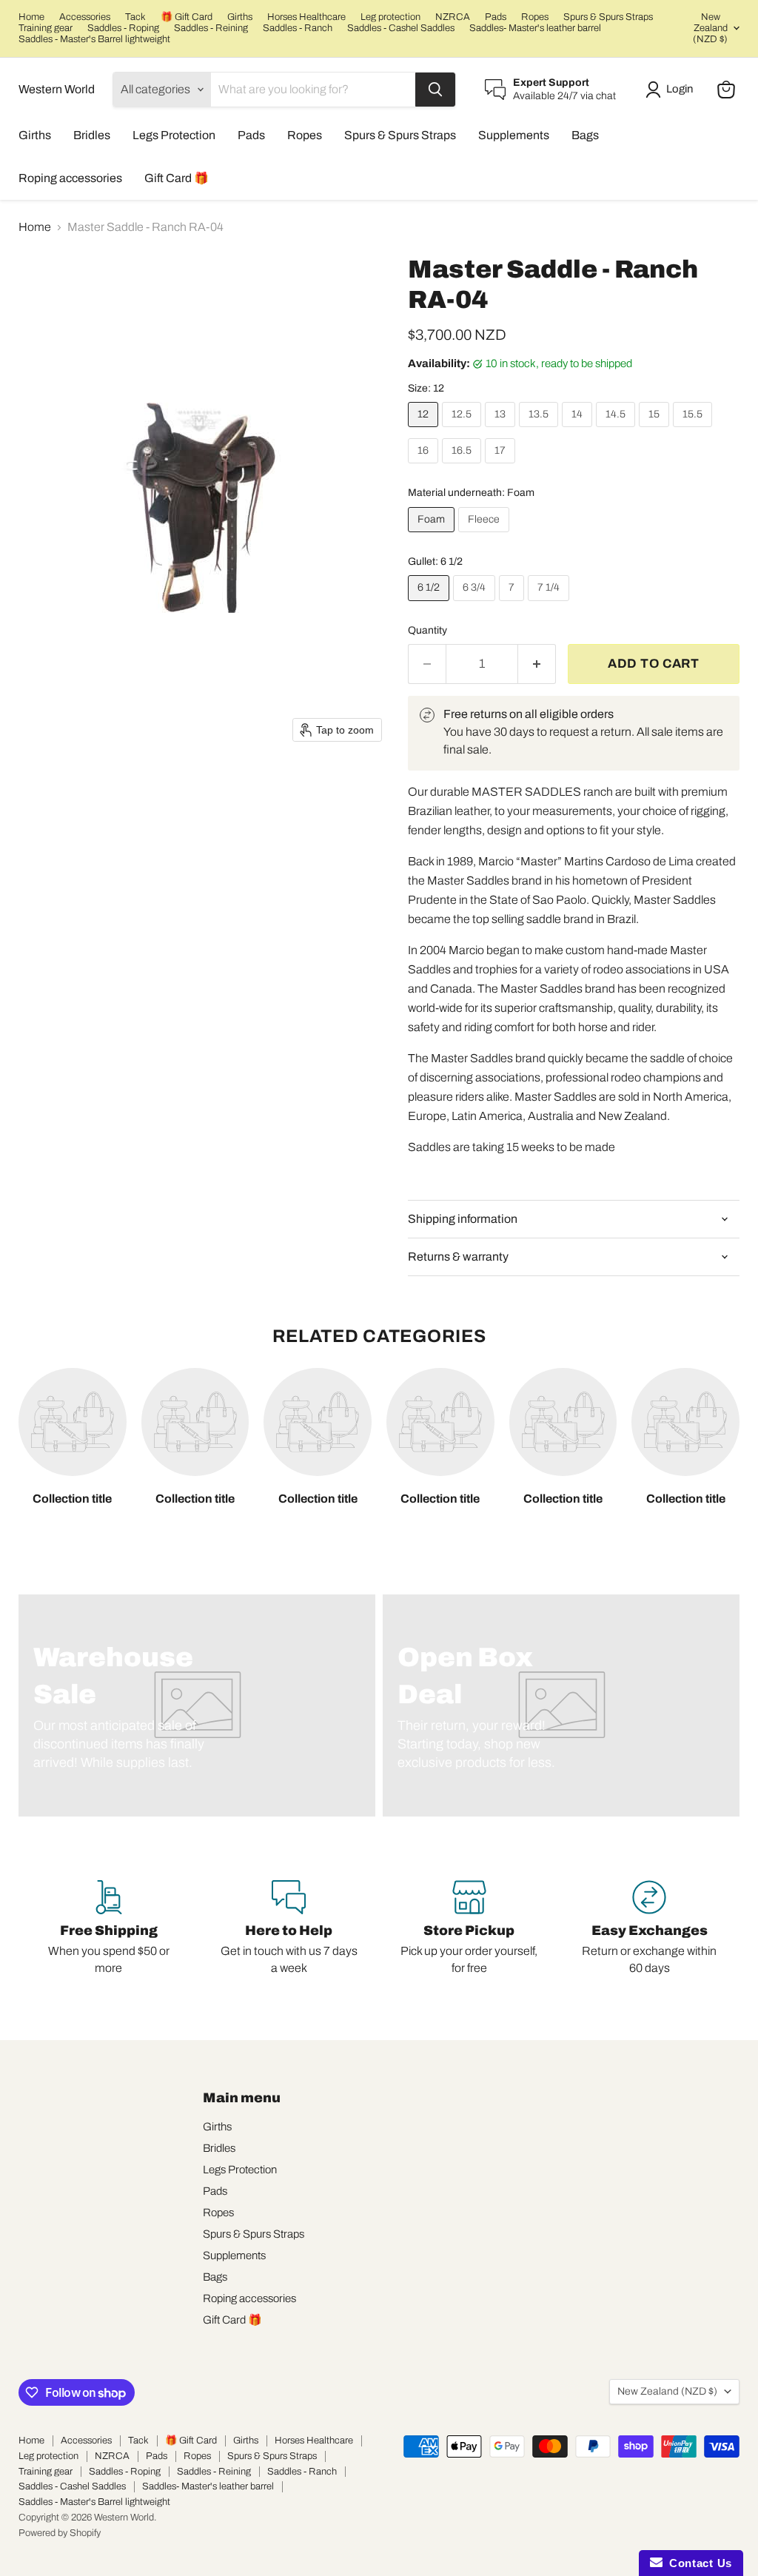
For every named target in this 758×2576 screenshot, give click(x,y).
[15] (656, 430)
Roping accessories (70, 178)
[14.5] (617, 430)
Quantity (427, 630)
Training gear (46, 28)
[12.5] (463, 430)
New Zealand (710, 28)
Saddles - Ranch (298, 28)
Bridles (92, 135)
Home (31, 17)
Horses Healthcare (306, 17)
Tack (135, 17)
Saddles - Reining (211, 28)
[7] (513, 604)
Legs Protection (174, 135)
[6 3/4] (476, 604)
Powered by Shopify (60, 2533)
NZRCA (453, 17)
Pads (496, 17)
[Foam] (433, 536)
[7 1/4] (550, 604)
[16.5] (463, 467)
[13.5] (540, 430)
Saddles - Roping (123, 28)
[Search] (435, 90)
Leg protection (390, 17)
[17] (502, 467)
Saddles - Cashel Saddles (401, 28)
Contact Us (697, 2563)
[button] (672, 90)
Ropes (535, 17)
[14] (579, 430)
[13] (502, 430)
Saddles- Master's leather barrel (535, 28)
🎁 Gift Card (187, 17)
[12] (425, 430)
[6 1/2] (430, 604)
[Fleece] (486, 536)
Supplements (514, 135)
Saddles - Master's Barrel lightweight (94, 39)
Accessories (85, 17)
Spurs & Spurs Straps (608, 17)
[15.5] (694, 430)
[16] (425, 467)
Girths (240, 17)
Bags (585, 135)
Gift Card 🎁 (177, 178)
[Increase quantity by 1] (537, 664)
